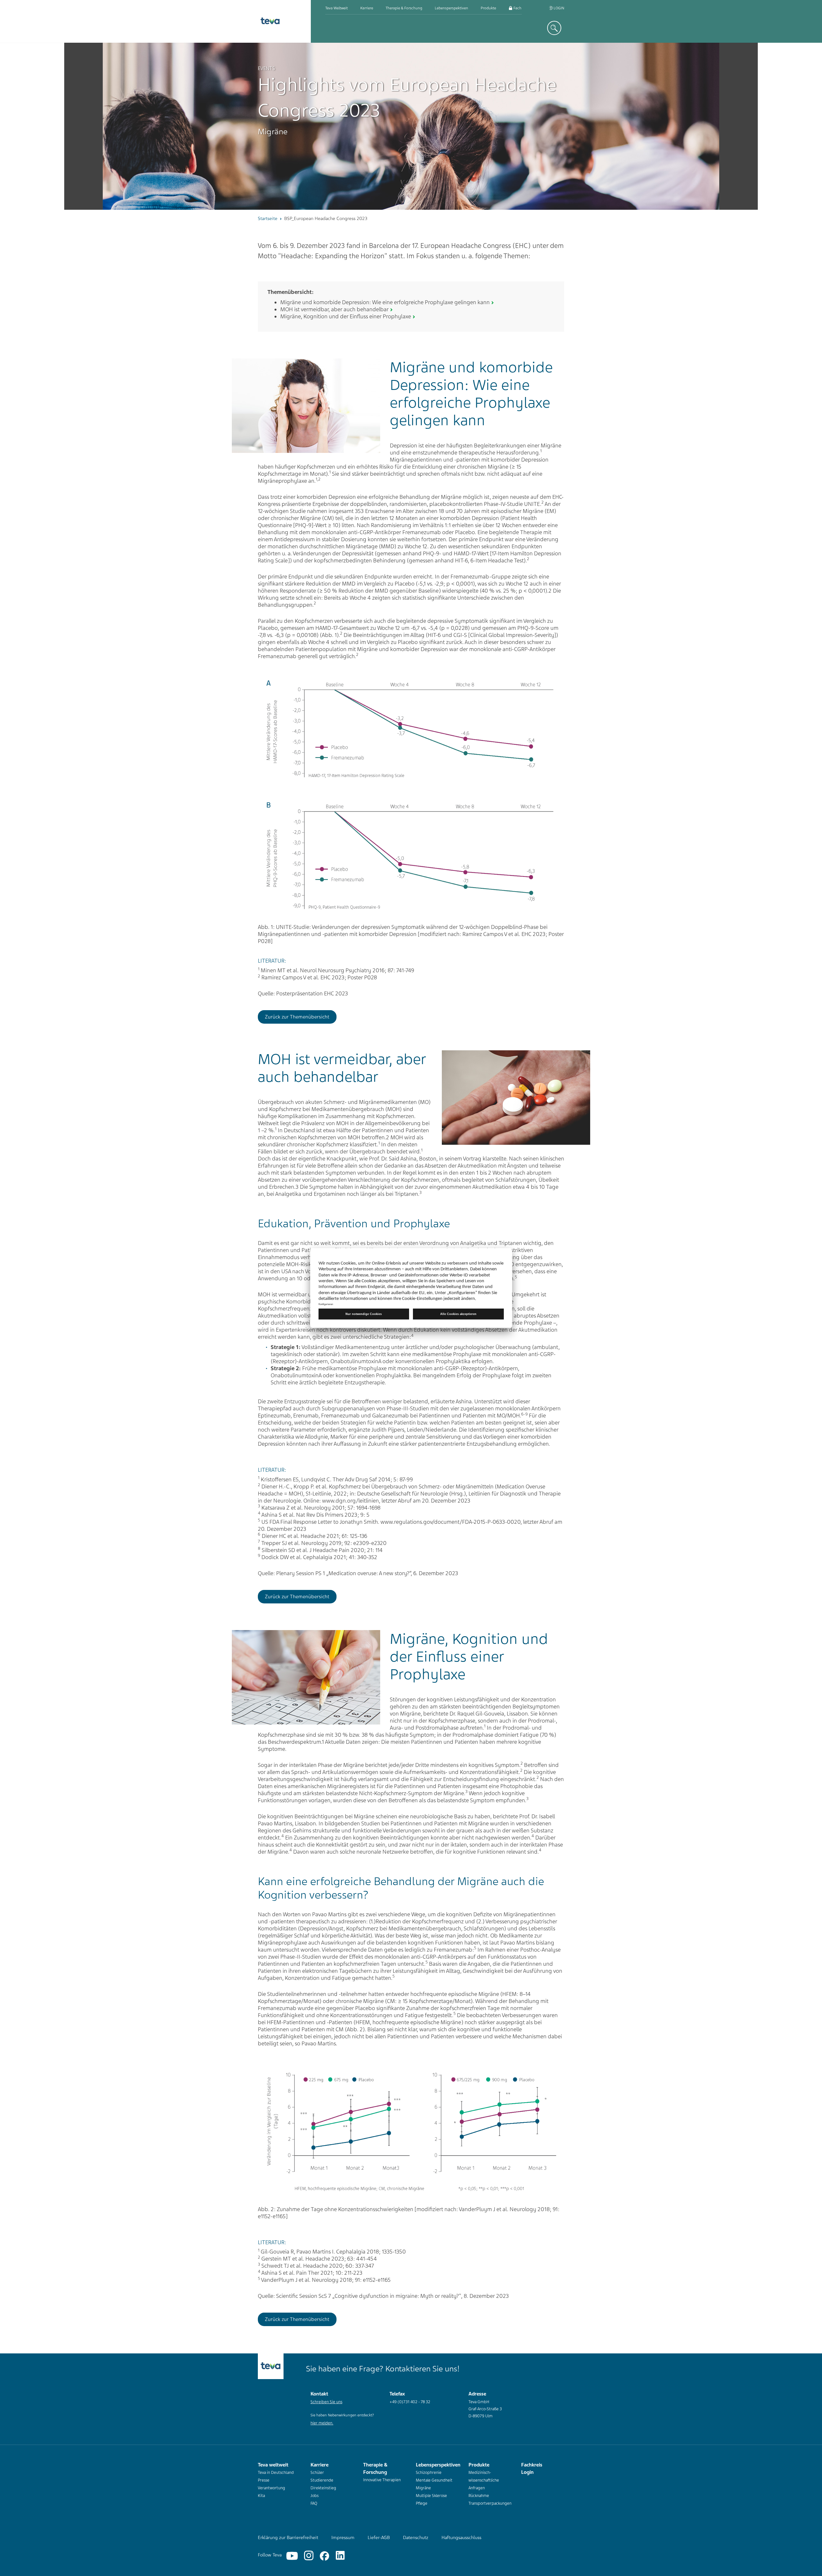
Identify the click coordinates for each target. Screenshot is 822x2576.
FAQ (314, 2503)
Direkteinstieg (323, 2488)
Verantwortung (271, 2488)
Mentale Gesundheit (434, 2480)
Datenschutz (416, 2537)
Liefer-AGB (379, 2537)
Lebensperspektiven (451, 8)
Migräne (423, 2488)
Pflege (422, 2503)
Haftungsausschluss (461, 2537)
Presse (264, 2480)
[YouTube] (292, 2556)
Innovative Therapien (382, 2480)
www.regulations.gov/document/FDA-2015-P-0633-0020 (450, 1522)
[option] (411, 126)
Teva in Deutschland (276, 2473)
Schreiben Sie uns (326, 2402)
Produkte (488, 8)
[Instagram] (309, 2556)
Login (558, 8)
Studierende (322, 2480)
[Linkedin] (340, 2556)
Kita (261, 2496)
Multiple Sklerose (431, 2496)
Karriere (367, 8)
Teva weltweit (337, 8)
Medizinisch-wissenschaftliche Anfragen (484, 2480)
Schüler (317, 2473)
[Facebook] (324, 2556)
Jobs (315, 2496)
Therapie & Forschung (404, 8)
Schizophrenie (429, 2473)
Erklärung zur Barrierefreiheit (288, 2537)
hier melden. (322, 2423)
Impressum (343, 2537)
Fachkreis (521, 8)
